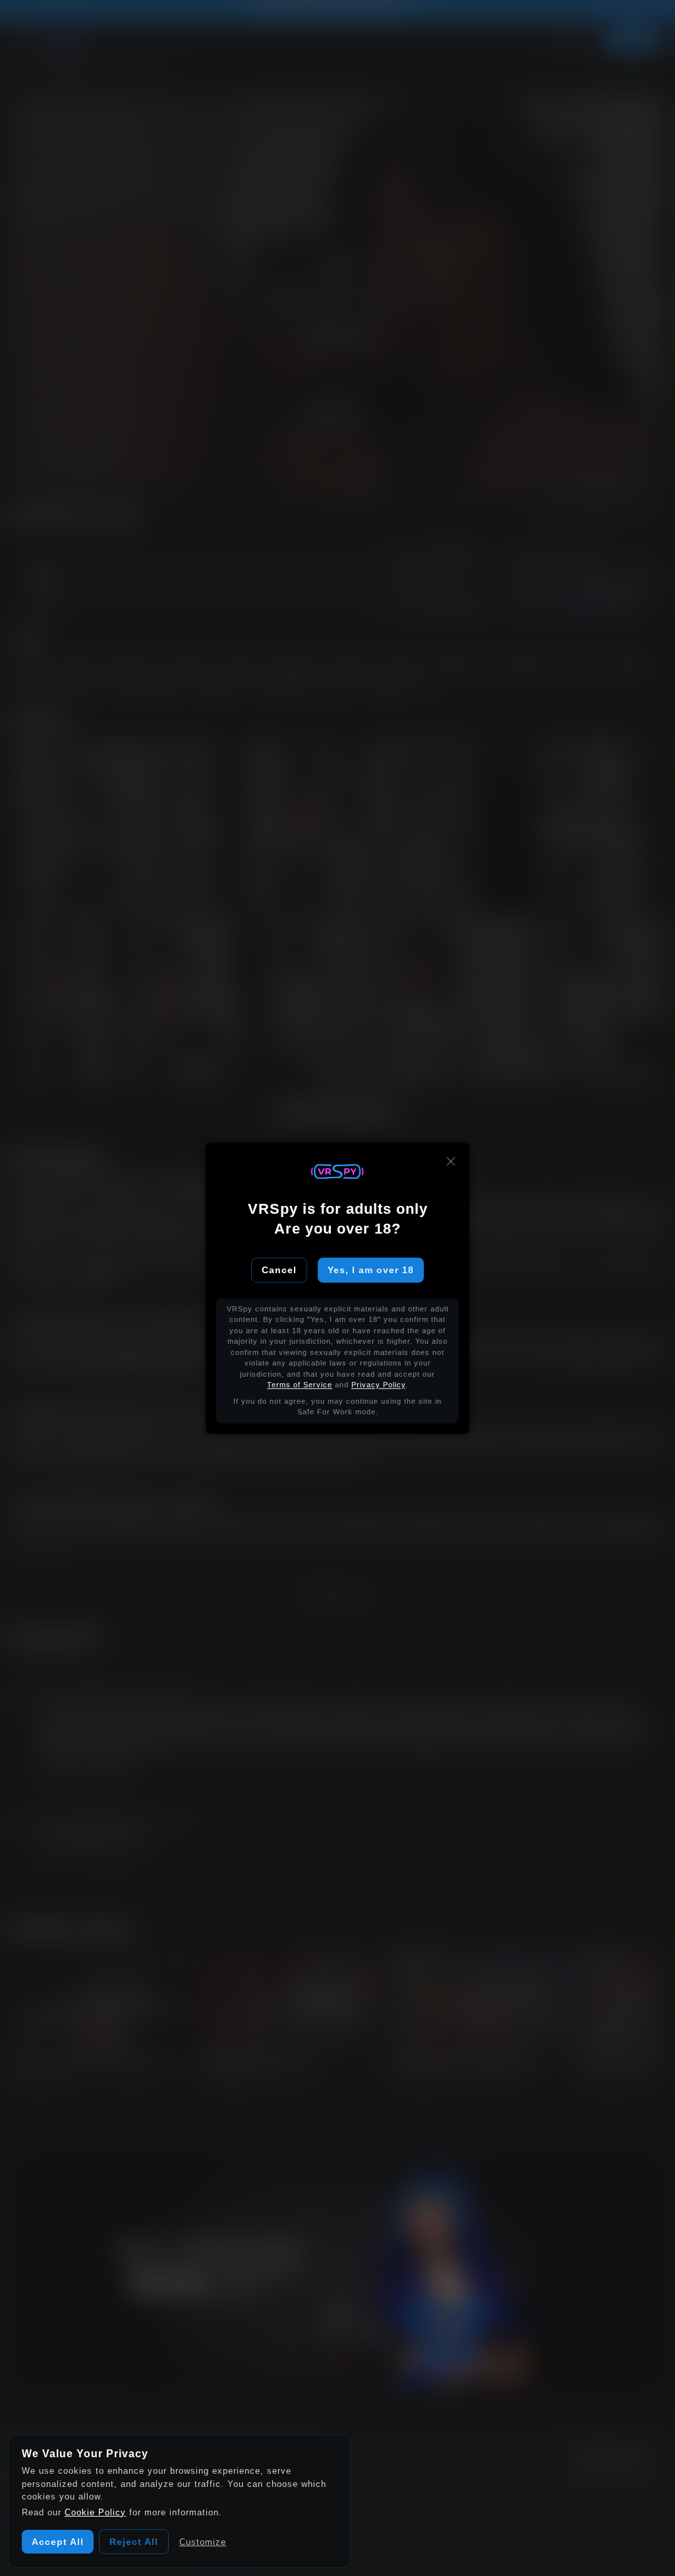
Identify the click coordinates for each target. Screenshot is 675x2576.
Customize (203, 2542)
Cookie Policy (95, 2512)
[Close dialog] (451, 1161)
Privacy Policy (378, 1385)
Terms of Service (300, 1385)
